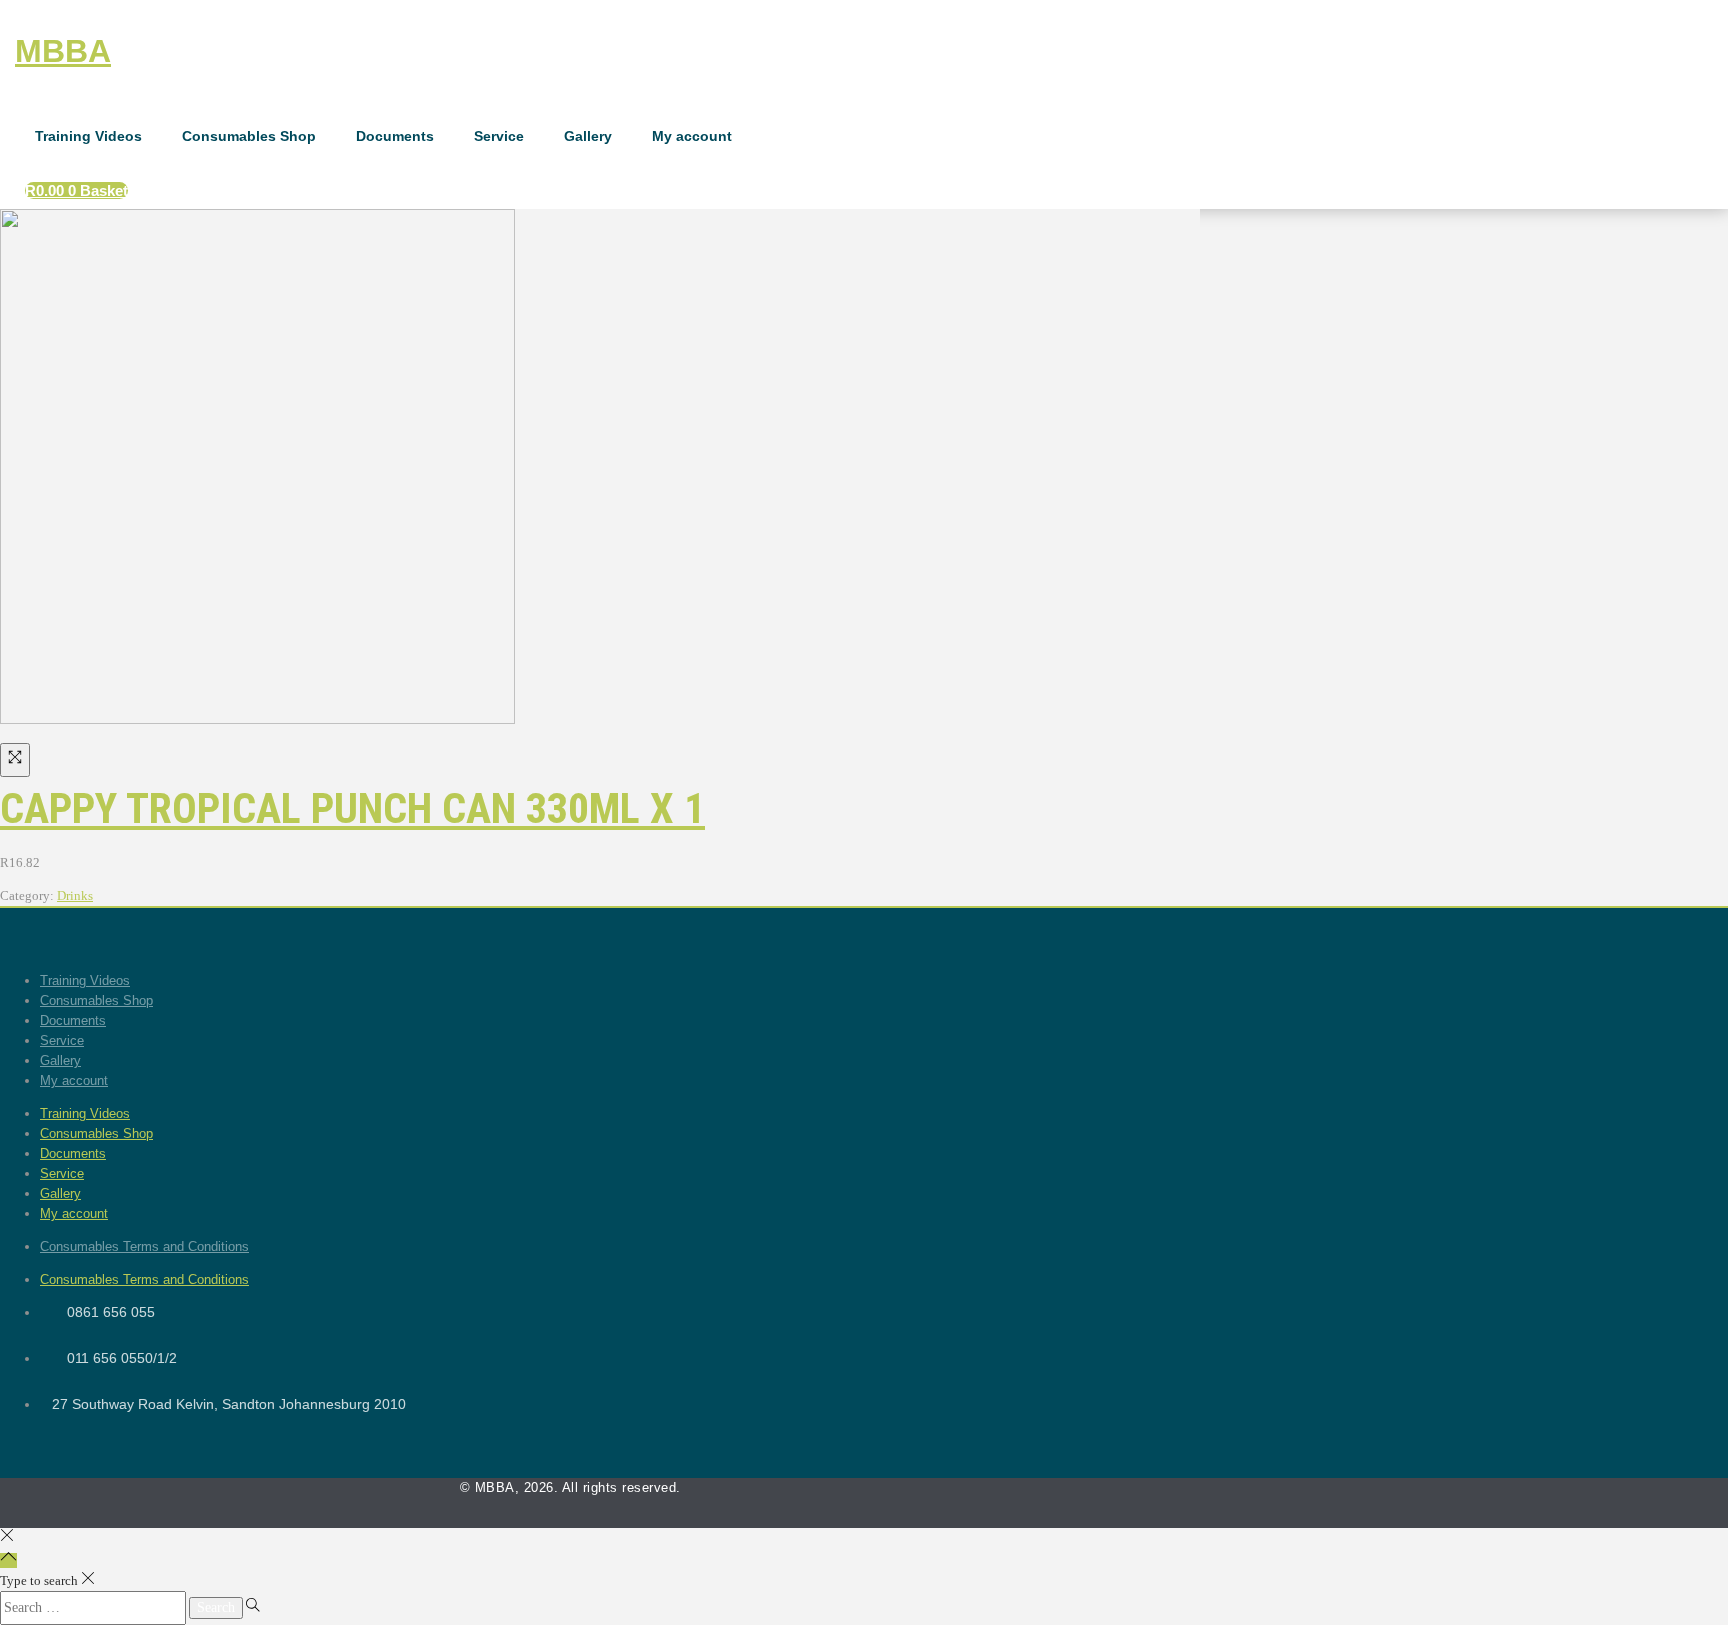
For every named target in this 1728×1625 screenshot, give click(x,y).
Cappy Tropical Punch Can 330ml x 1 (352, 808)
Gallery (588, 136)
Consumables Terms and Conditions (144, 1246)
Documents (395, 136)
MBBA (63, 51)
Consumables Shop (249, 136)
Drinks (75, 895)
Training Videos (88, 136)
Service (499, 136)
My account (692, 136)
